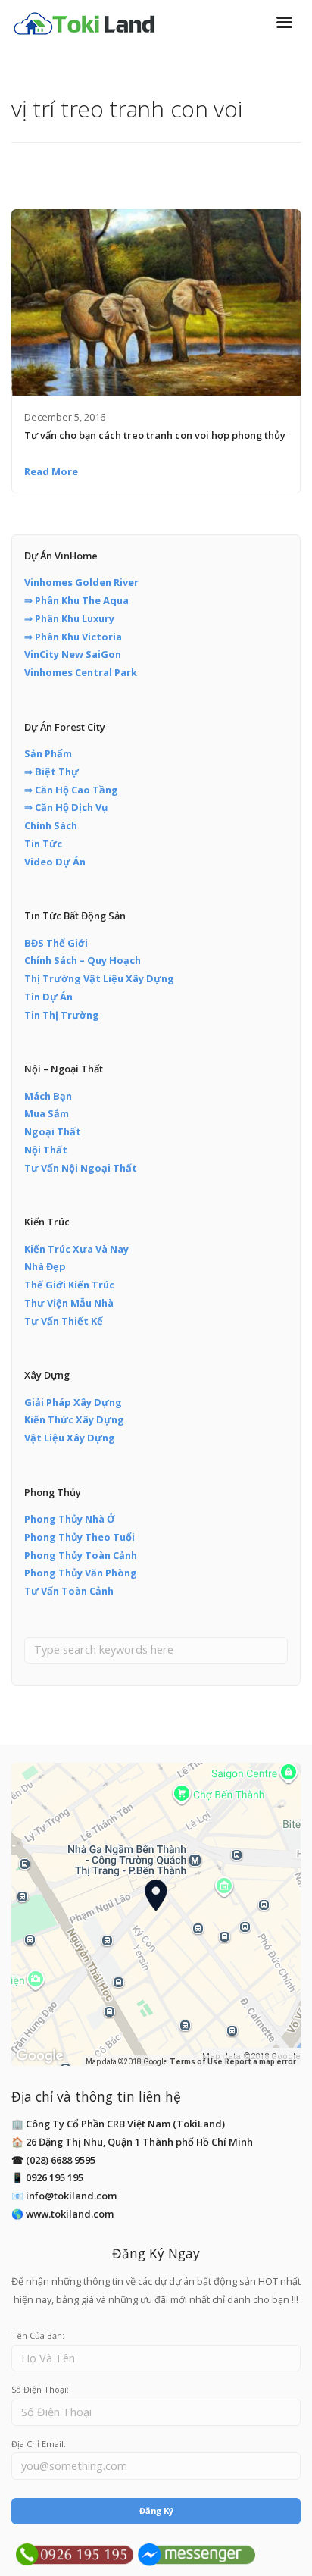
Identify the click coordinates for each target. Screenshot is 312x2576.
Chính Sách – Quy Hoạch (83, 960)
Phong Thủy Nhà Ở (70, 1519)
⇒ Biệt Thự (51, 772)
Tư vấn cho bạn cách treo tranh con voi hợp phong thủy (155, 435)
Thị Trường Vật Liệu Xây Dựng (99, 978)
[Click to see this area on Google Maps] (40, 2056)
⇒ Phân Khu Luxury (69, 618)
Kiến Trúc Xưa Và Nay (76, 1249)
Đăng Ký (156, 2510)
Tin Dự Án (48, 997)
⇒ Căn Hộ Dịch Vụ (66, 807)
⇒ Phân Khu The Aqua (76, 600)
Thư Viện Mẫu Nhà (69, 1303)
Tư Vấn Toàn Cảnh (69, 1591)
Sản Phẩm (48, 753)
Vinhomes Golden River (81, 582)
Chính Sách (51, 825)
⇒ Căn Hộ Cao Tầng (71, 790)
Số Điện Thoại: (40, 2389)
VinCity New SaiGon (73, 654)
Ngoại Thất (53, 1131)
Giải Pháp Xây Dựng (73, 1402)
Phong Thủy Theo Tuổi (80, 1537)
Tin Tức (43, 844)
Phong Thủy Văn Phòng (81, 1573)
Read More (51, 471)
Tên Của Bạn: (38, 2335)
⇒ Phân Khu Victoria (73, 637)
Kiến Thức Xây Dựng (74, 1419)
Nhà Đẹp (45, 1266)
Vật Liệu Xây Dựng (70, 1438)
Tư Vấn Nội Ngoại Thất (81, 1168)
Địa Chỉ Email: (39, 2444)
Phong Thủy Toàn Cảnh (81, 1555)
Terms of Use (196, 2062)
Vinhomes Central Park (81, 672)
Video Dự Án (55, 862)
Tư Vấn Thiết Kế (64, 1321)
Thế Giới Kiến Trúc (69, 1285)
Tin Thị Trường (62, 1015)
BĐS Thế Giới (56, 943)
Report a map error (260, 2062)
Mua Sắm (47, 1113)
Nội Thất (46, 1150)
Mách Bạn (48, 1096)
